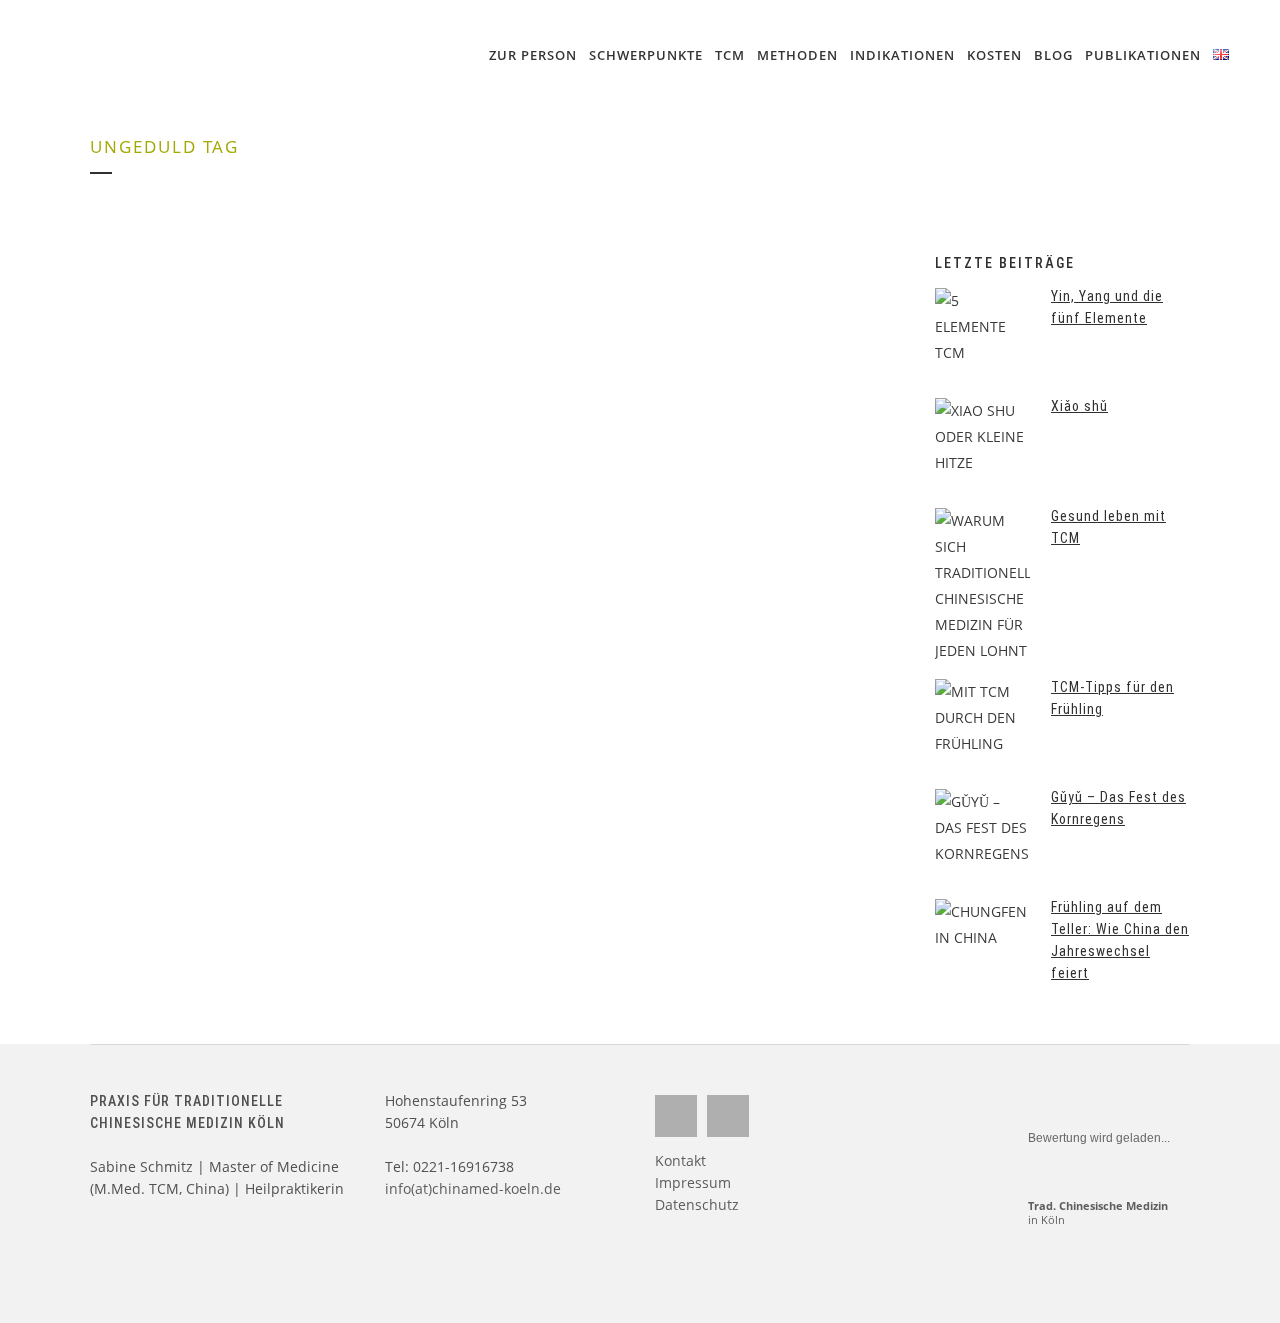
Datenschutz (697, 1204)
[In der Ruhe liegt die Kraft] (283, 316)
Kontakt (680, 1160)
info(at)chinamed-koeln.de (473, 1188)
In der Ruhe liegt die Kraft (193, 435)
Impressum (693, 1182)
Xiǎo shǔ (1079, 406)
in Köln (1098, 1212)
